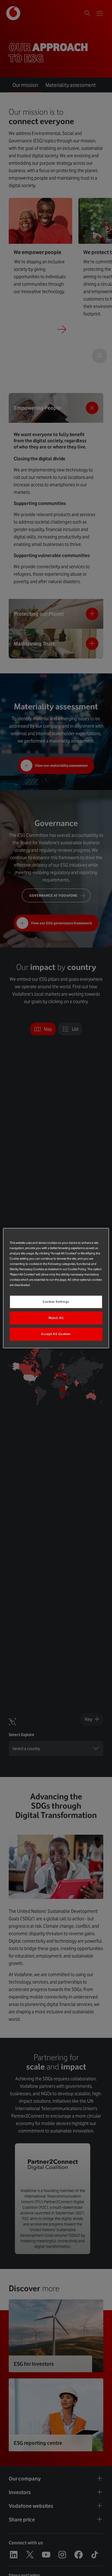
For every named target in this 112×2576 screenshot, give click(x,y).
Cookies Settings (56, 1302)
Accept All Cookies (56, 1334)
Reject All (56, 1318)
